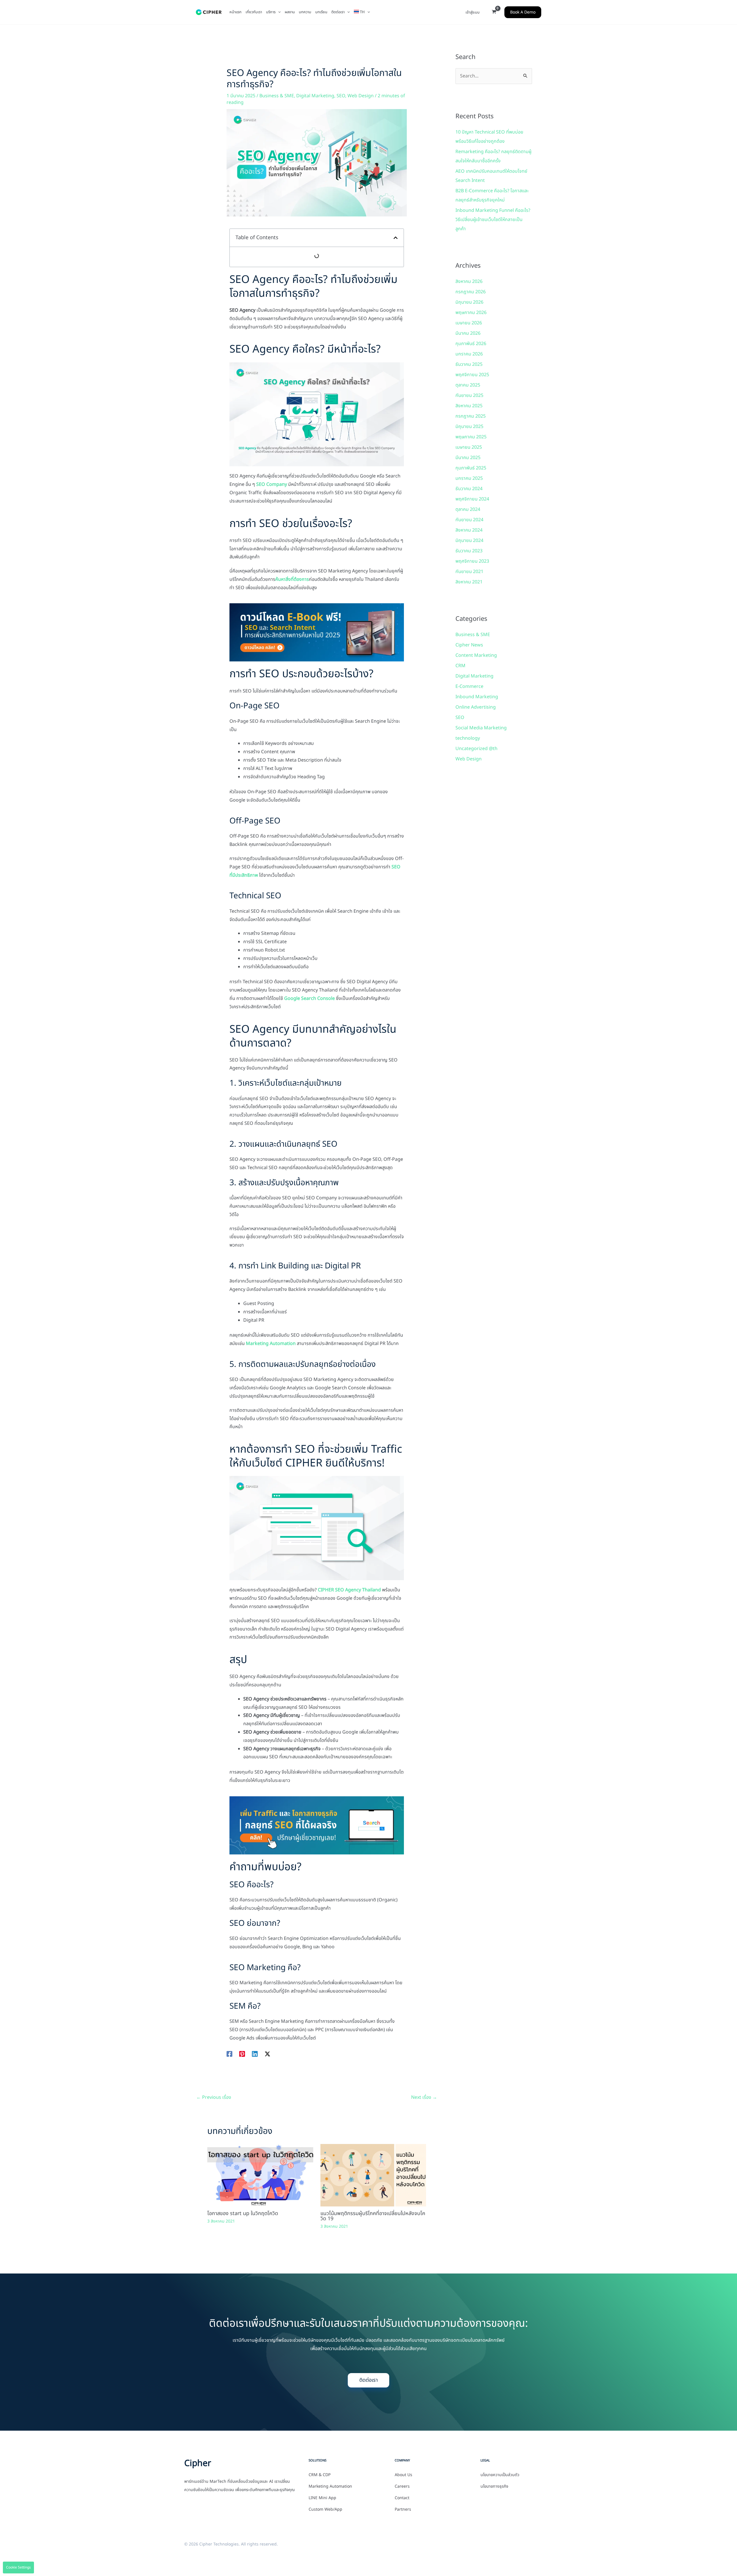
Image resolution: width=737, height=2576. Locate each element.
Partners (403, 2510)
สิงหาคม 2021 (469, 582)
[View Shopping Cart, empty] (494, 12)
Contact (402, 2498)
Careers (402, 2486)
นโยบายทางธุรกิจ (494, 2486)
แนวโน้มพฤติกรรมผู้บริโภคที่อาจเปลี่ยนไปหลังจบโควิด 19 (373, 2216)
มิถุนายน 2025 (469, 427)
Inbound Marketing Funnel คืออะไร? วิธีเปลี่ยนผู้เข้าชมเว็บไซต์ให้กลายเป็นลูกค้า (493, 220)
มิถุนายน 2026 (469, 302)
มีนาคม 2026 (468, 333)
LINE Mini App (322, 2498)
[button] (278, 12)
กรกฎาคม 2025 (471, 416)
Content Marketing (476, 655)
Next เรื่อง (424, 2097)
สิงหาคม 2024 (469, 530)
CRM (460, 666)
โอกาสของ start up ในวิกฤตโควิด (243, 2213)
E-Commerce (469, 686)
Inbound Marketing (477, 697)
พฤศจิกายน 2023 (472, 561)
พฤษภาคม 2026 (471, 313)
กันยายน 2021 (469, 572)
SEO (341, 96)
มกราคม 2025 (469, 478)
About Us (403, 2475)
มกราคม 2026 (469, 354)
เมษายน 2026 (469, 323)
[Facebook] (229, 2054)
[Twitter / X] (267, 2054)
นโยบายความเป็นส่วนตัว (500, 2475)
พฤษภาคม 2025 (471, 437)
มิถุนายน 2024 (469, 541)
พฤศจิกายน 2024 (472, 499)
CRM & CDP (320, 2475)
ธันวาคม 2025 (469, 364)
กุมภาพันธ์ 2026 (471, 344)
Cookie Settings (18, 2567)
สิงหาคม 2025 (469, 406)
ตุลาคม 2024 (468, 509)
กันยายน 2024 (469, 520)
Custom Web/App (325, 2510)
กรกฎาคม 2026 (471, 292)
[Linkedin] (255, 2054)
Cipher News (469, 645)
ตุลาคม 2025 (468, 385)
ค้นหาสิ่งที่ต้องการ (292, 579)
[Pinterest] (242, 2054)
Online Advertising (476, 707)
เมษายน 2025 (469, 447)
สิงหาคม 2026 (469, 281)
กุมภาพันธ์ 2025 (471, 468)
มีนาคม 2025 (468, 458)
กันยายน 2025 (469, 395)
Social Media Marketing (481, 728)
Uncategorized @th (476, 749)
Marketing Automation (271, 1344)
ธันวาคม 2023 (469, 551)
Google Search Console (309, 998)
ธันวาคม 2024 (469, 489)
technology (468, 738)
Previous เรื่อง (214, 2097)
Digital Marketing (315, 96)
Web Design (361, 96)
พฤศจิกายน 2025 (472, 375)
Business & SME (277, 96)
